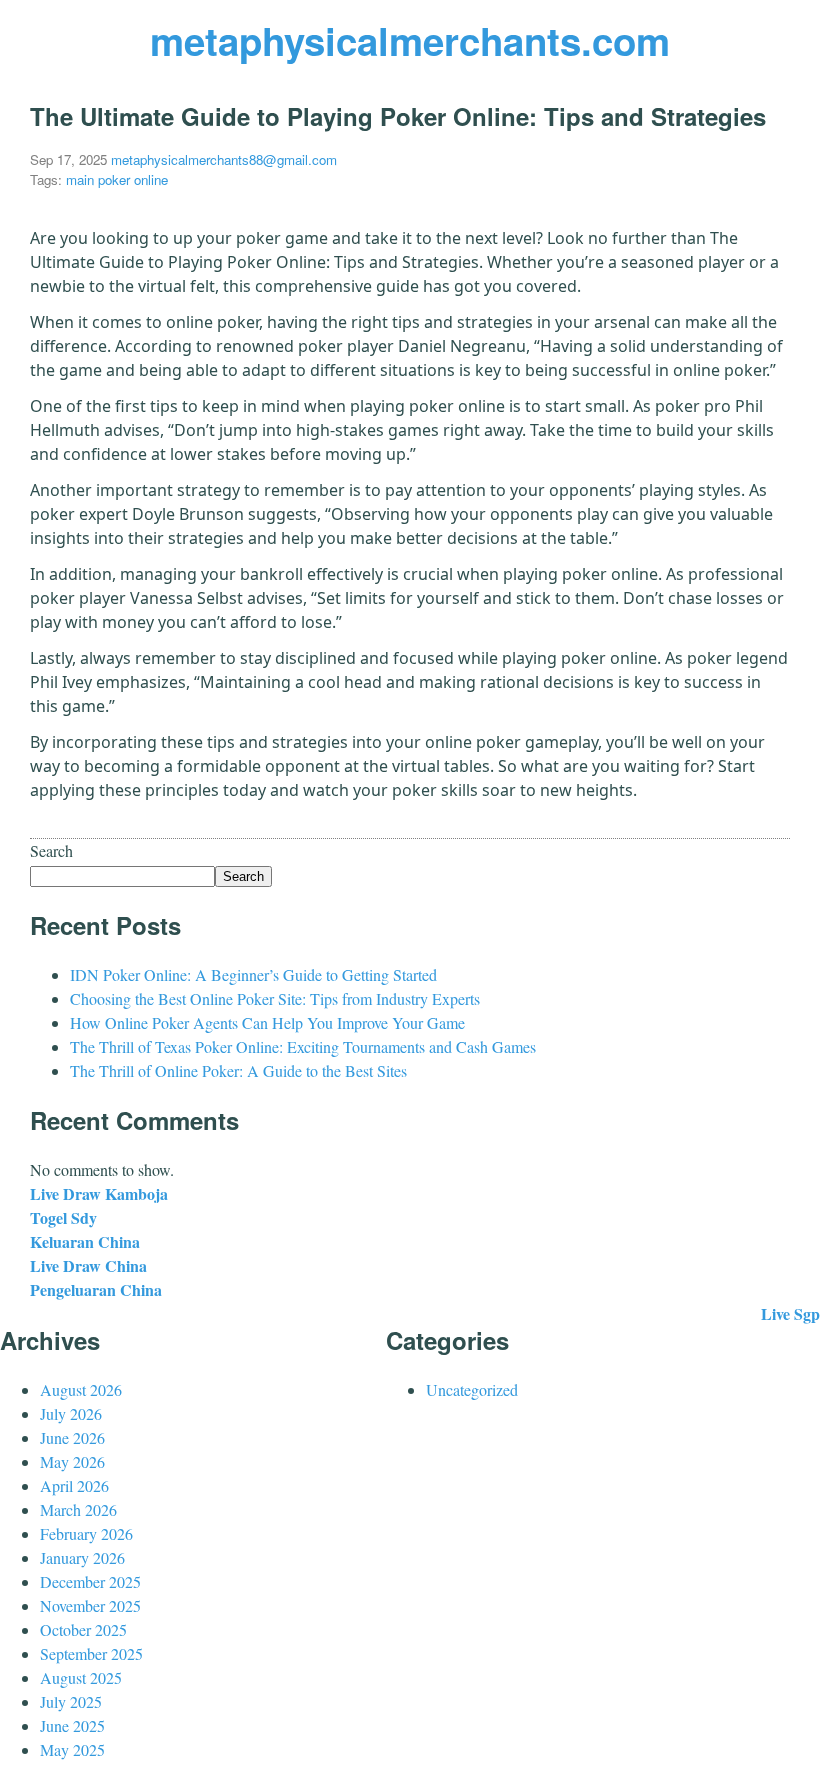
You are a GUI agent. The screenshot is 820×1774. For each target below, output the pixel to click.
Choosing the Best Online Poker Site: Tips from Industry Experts (275, 998)
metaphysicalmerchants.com (410, 40)
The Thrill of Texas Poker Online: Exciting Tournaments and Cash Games (303, 1046)
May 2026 (72, 1461)
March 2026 (78, 1509)
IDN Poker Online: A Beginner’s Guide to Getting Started (253, 974)
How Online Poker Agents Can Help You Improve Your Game (267, 1022)
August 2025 (81, 1677)
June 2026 (72, 1437)
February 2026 (86, 1533)
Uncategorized (472, 1389)
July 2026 (71, 1413)
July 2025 (71, 1701)
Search (51, 850)
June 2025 (72, 1725)
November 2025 (90, 1605)
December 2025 (90, 1581)
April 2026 (74, 1485)
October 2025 (83, 1629)
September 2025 (91, 1653)
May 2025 (72, 1749)
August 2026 (81, 1389)
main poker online (117, 179)
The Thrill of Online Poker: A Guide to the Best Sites (238, 1070)
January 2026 (82, 1557)
